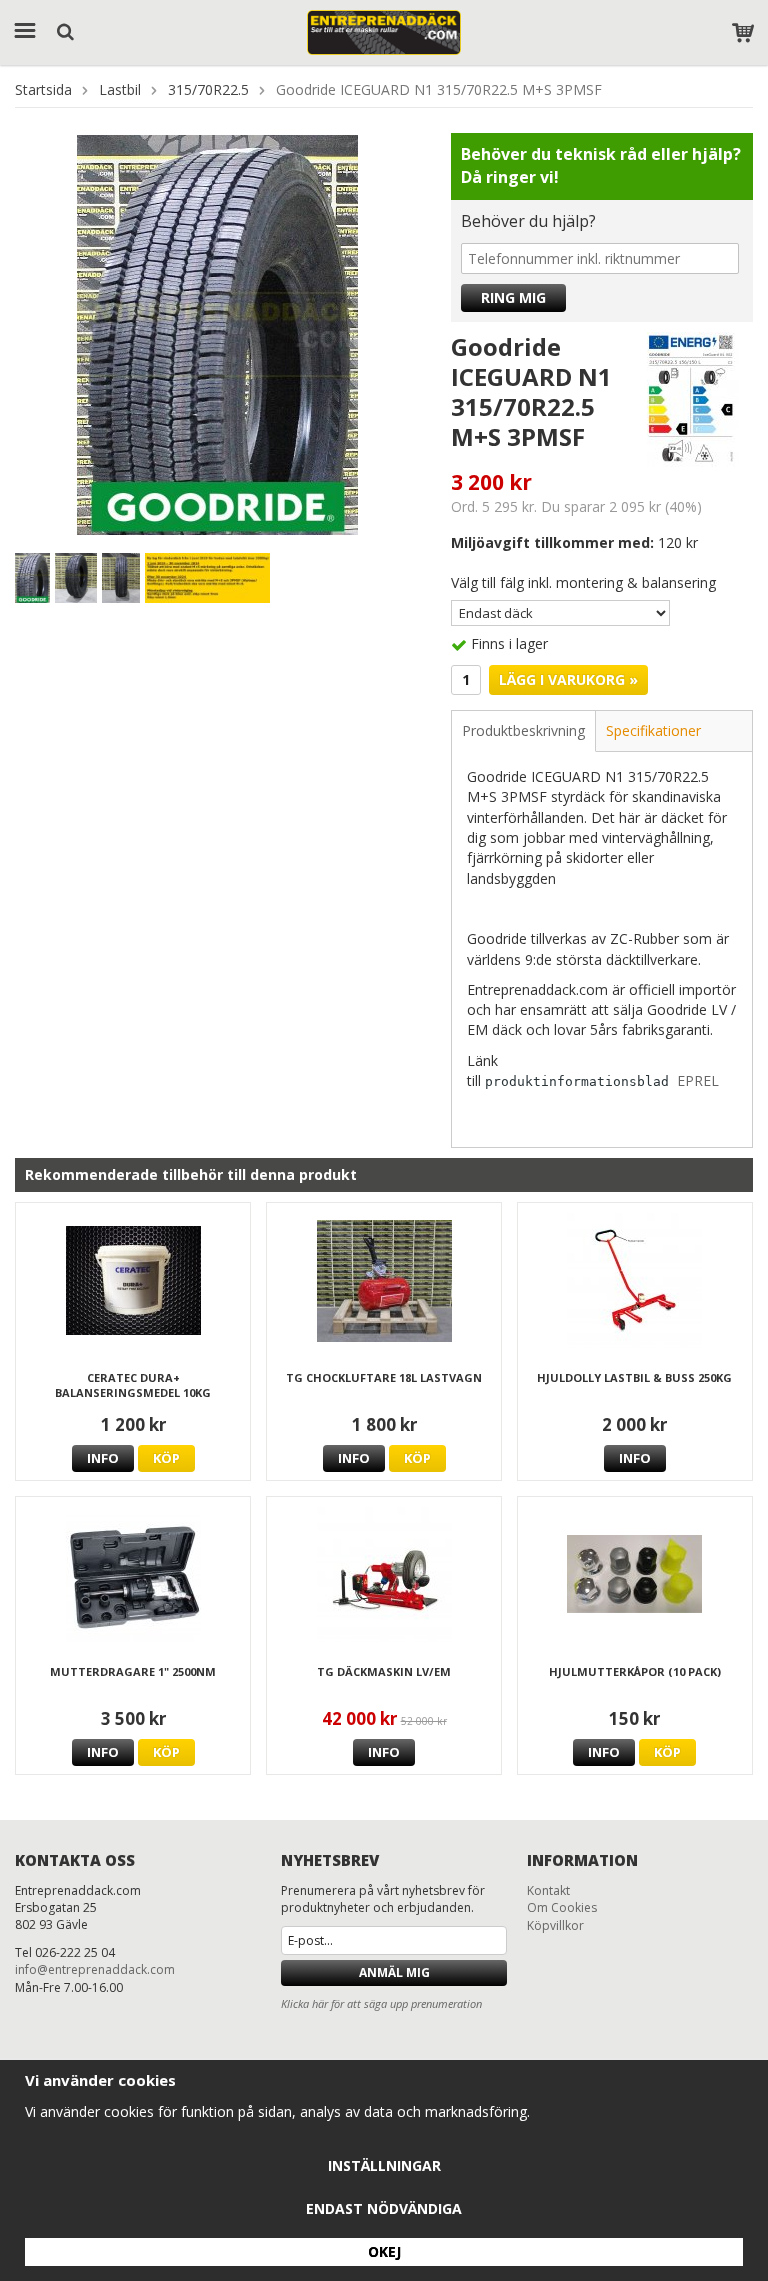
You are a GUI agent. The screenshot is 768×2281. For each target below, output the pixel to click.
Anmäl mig (394, 1972)
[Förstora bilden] (217, 332)
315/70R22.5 (208, 89)
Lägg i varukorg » (568, 679)
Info (103, 1458)
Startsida (43, 89)
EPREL (698, 1080)
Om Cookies (562, 1907)
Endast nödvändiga (384, 2208)
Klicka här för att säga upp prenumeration (381, 2003)
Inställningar (384, 2165)
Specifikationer (653, 730)
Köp (166, 1458)
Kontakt (548, 1890)
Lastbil (120, 89)
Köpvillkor (555, 1925)
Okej (384, 2251)
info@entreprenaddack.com (95, 1969)
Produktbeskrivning (523, 730)
